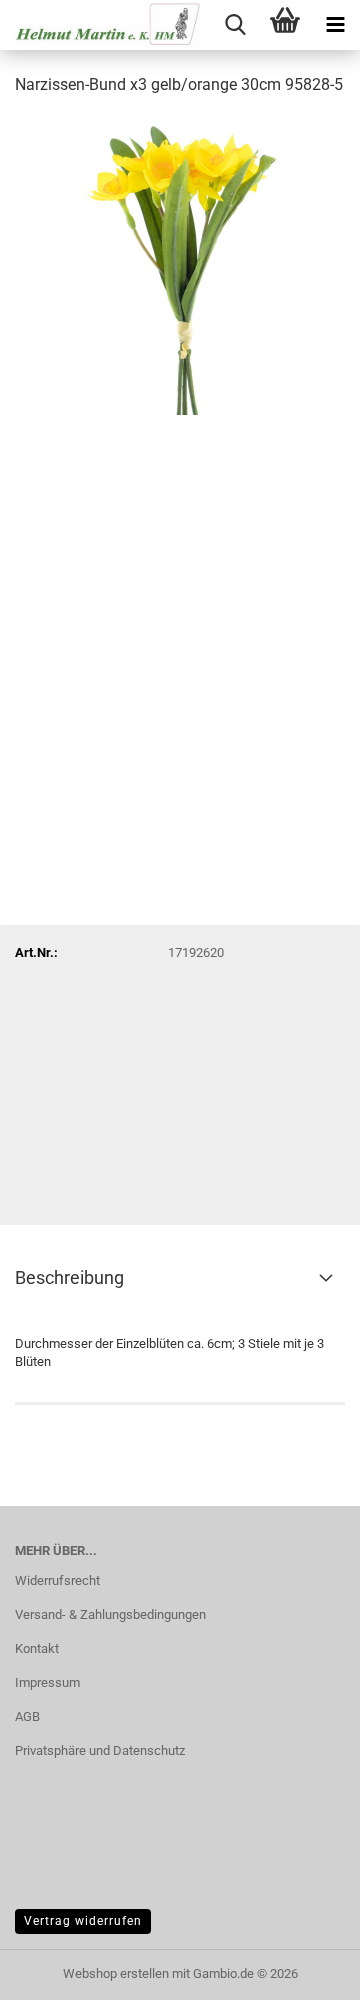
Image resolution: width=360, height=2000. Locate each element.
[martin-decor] (100, 25)
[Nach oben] (305, 1970)
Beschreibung (69, 1277)
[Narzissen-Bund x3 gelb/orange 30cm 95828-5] (180, 263)
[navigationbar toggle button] (335, 25)
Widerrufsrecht (57, 1580)
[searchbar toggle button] (235, 25)
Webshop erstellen (116, 1973)
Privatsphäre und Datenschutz (100, 1750)
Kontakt (37, 1648)
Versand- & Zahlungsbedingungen (110, 1614)
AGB (27, 1716)
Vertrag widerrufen (83, 1921)
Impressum (47, 1682)
